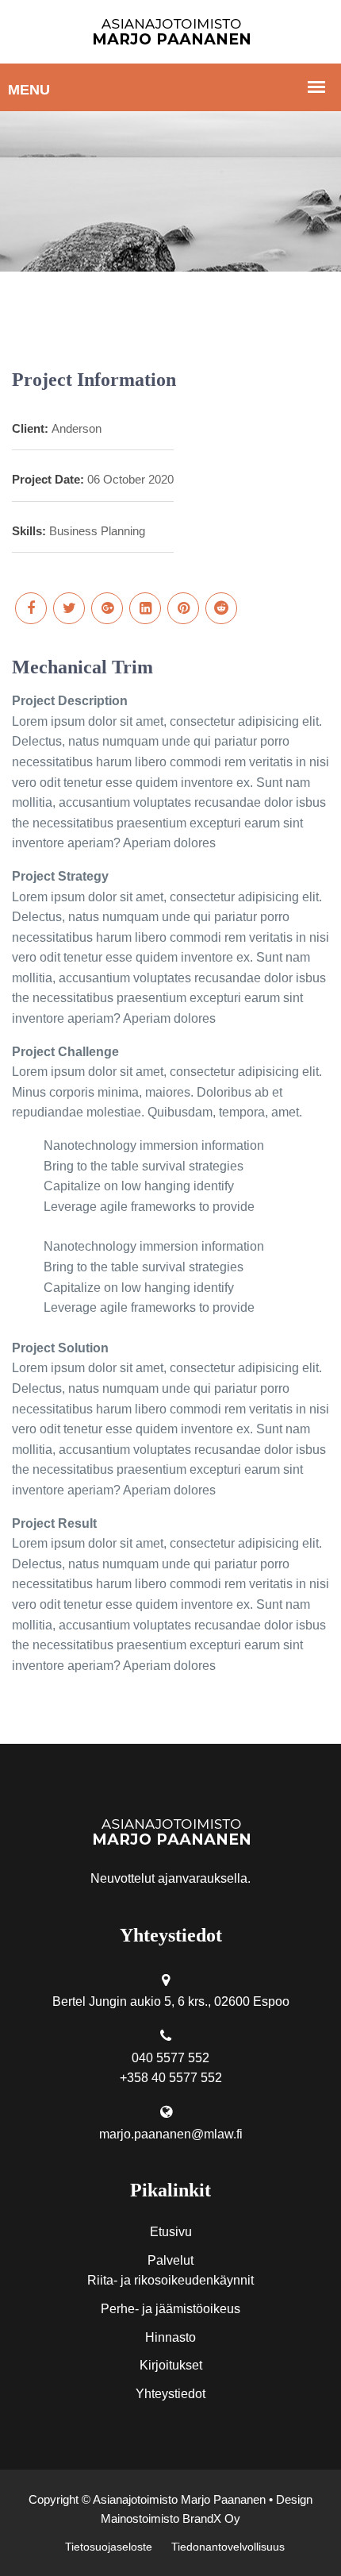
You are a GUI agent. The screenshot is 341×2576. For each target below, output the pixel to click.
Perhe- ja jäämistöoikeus (170, 2309)
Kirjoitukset (171, 2365)
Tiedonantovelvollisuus (228, 2547)
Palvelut (170, 2260)
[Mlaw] (171, 31)
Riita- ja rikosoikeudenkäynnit (170, 2280)
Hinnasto (170, 2337)
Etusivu (171, 2232)
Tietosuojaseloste (109, 2547)
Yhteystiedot (170, 2394)
